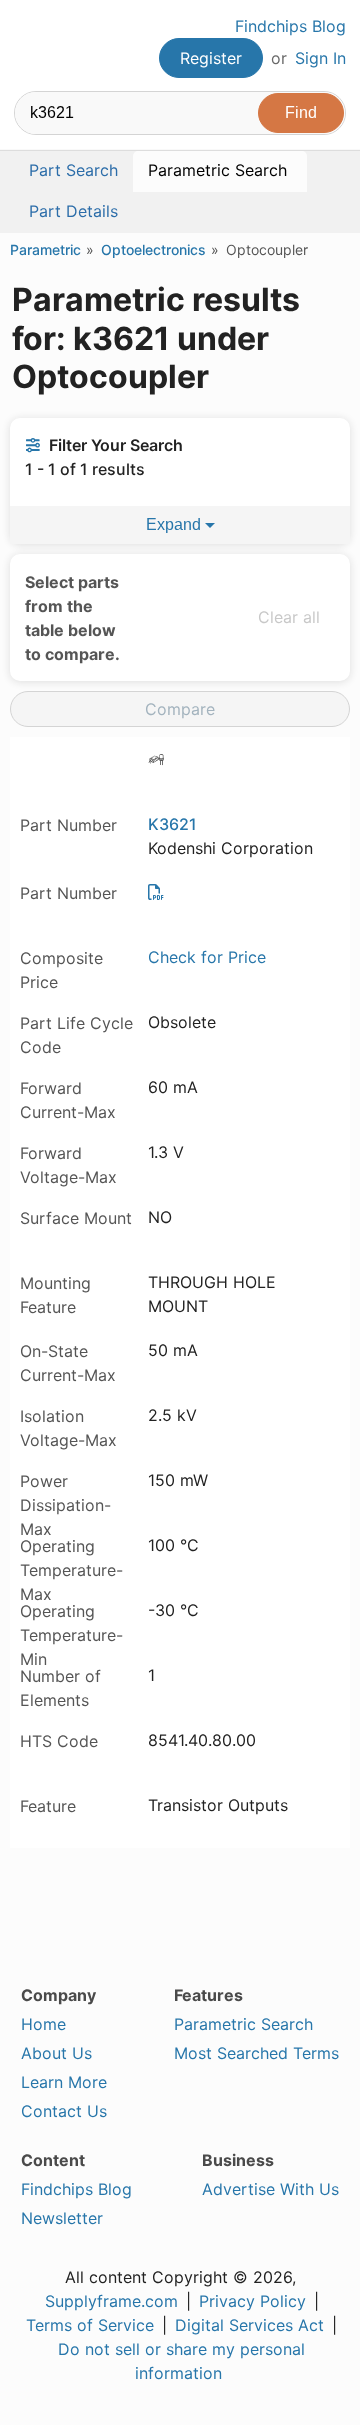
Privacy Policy (252, 2301)
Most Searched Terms (256, 2053)
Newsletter (62, 2218)
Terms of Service (90, 2325)
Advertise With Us (270, 2189)
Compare (180, 709)
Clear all (289, 617)
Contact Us (64, 2111)
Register (211, 58)
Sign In (320, 58)
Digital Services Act (249, 2325)
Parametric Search (243, 2024)
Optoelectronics (153, 249)
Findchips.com (31, 46)
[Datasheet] (156, 892)
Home (43, 2024)
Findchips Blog (290, 26)
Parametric (45, 249)
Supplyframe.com (111, 2301)
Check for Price (207, 957)
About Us (56, 2053)
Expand (175, 524)
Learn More (64, 2082)
